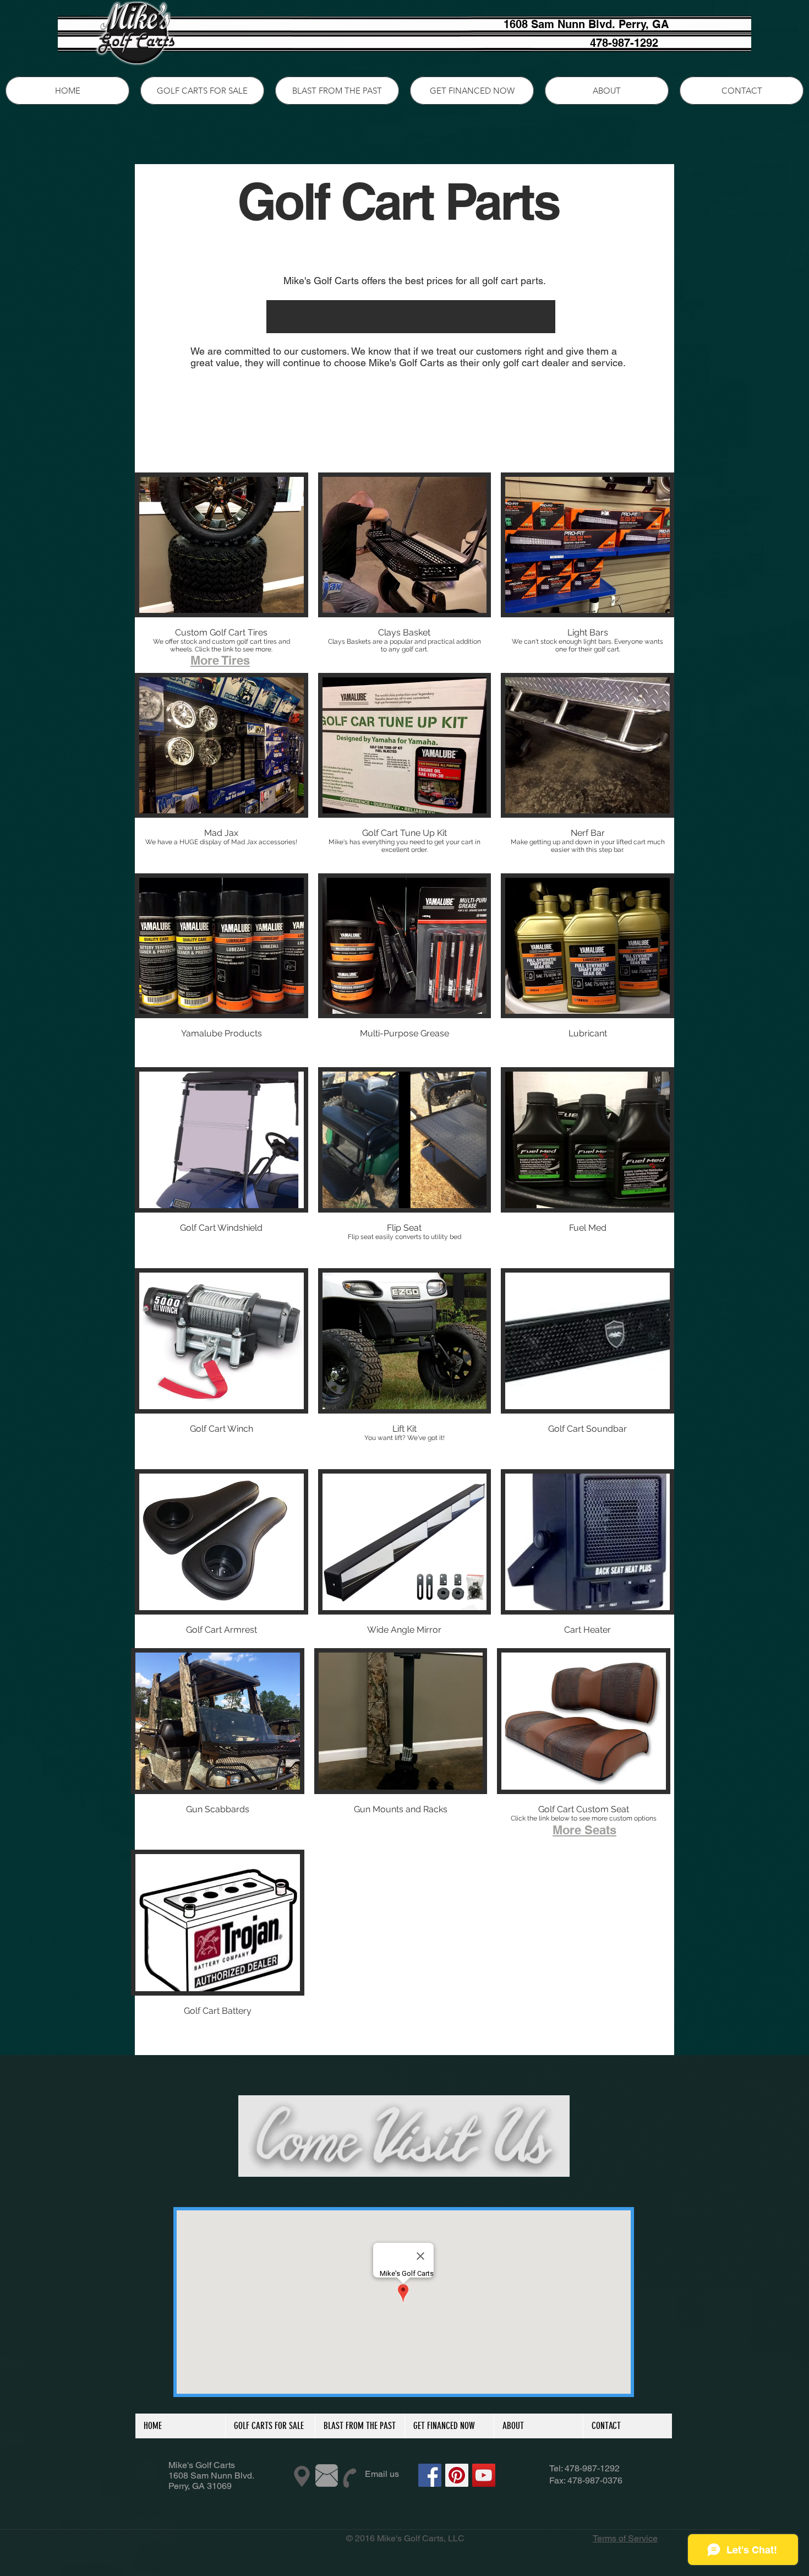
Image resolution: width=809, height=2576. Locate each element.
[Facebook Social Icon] (430, 2475)
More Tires (220, 660)
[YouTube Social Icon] (484, 2475)
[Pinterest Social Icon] (457, 2475)
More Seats (584, 1830)
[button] (222, 568)
